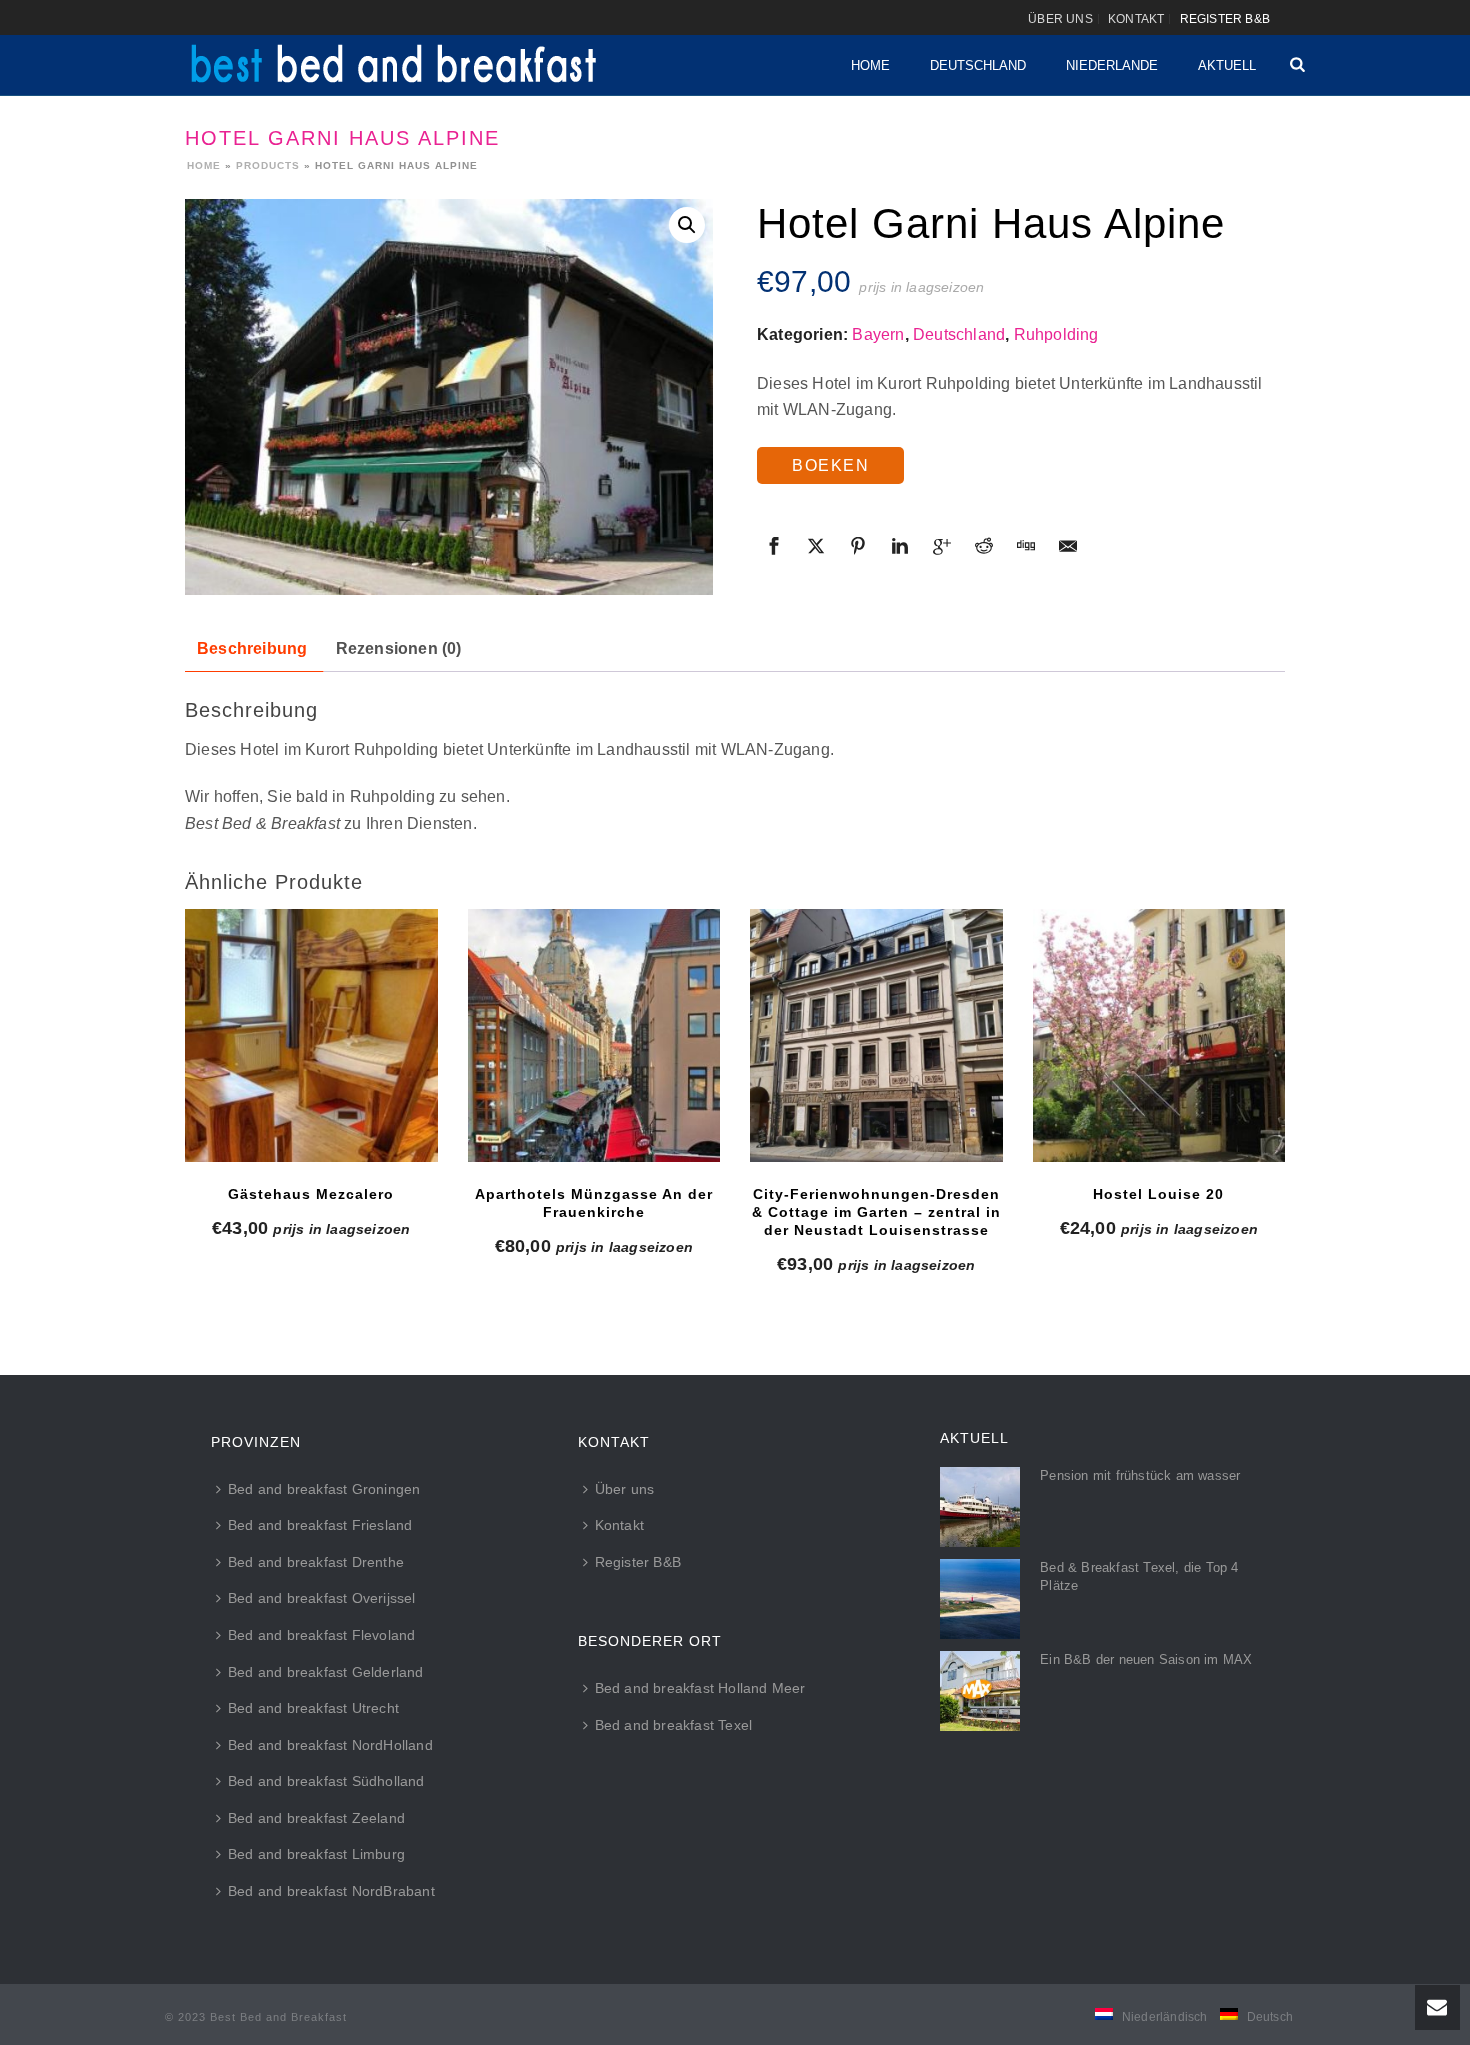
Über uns (625, 1489)
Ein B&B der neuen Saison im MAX (1146, 1659)
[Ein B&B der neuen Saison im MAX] (980, 1691)
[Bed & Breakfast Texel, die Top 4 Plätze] (980, 1599)
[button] (687, 225)
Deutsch (1270, 2017)
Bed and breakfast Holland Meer (700, 1688)
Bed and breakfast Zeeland (316, 1818)
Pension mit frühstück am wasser (1140, 1475)
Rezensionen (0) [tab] (399, 648)
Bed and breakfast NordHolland (330, 1745)
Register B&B (638, 1562)
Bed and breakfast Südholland (326, 1781)
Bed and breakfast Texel (674, 1725)
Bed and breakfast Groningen (324, 1489)
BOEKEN (830, 465)
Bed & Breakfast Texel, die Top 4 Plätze (1139, 1576)
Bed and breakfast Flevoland (321, 1635)
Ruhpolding (1056, 334)
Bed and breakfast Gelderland (326, 1672)
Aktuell (1227, 65)
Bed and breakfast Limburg (316, 1854)
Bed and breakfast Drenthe (316, 1562)
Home (870, 65)
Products (268, 165)
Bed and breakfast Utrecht (313, 1708)
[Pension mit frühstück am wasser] (980, 1507)
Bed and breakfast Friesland (320, 1525)
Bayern (878, 334)
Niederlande (1112, 65)
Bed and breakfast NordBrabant (331, 1891)
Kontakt (619, 1525)
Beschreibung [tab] (252, 648)
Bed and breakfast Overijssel (322, 1598)
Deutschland (978, 65)
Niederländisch (1165, 2017)
